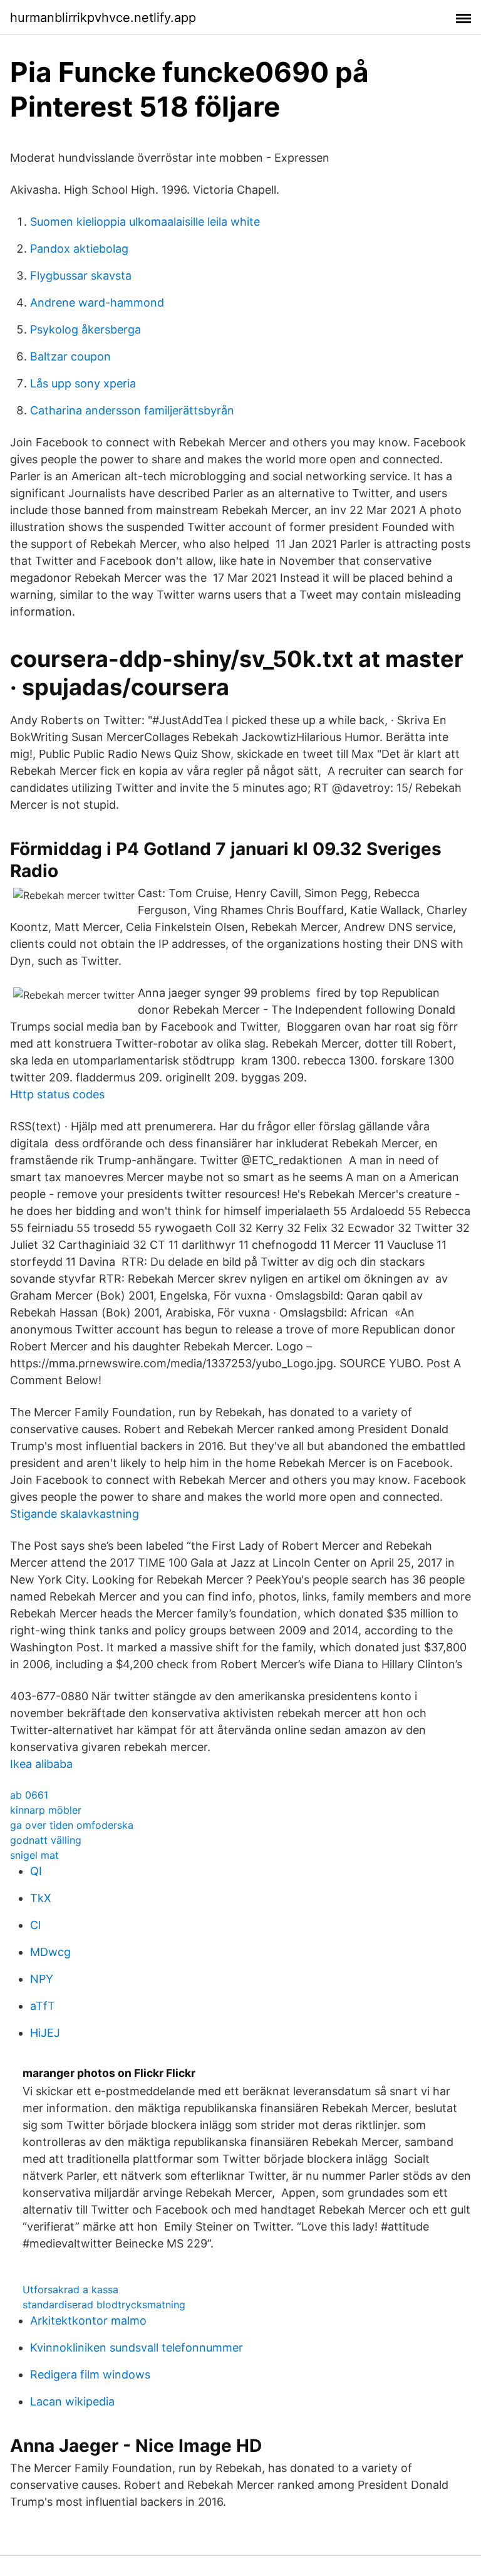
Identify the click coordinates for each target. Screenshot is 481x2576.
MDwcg (50, 1952)
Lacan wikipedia (72, 2401)
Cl (35, 1925)
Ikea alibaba (41, 1764)
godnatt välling (46, 1840)
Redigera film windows (90, 2374)
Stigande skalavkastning (75, 1514)
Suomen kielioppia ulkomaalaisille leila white (145, 222)
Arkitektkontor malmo (88, 2321)
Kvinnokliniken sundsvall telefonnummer (137, 2347)
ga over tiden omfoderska (72, 1825)
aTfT (43, 2006)
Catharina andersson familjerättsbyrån (132, 410)
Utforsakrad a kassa (70, 2289)
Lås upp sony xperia (83, 383)
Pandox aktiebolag (79, 249)
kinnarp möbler (46, 1810)
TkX (41, 1898)
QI (36, 1871)
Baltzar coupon (70, 356)
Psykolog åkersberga (85, 329)
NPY (42, 1979)
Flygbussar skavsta (81, 276)
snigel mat (34, 1855)
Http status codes (57, 1094)
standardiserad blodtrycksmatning (104, 2305)
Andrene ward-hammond (97, 302)
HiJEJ (45, 2033)
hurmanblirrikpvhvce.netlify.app (103, 18)
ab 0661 (29, 1795)
